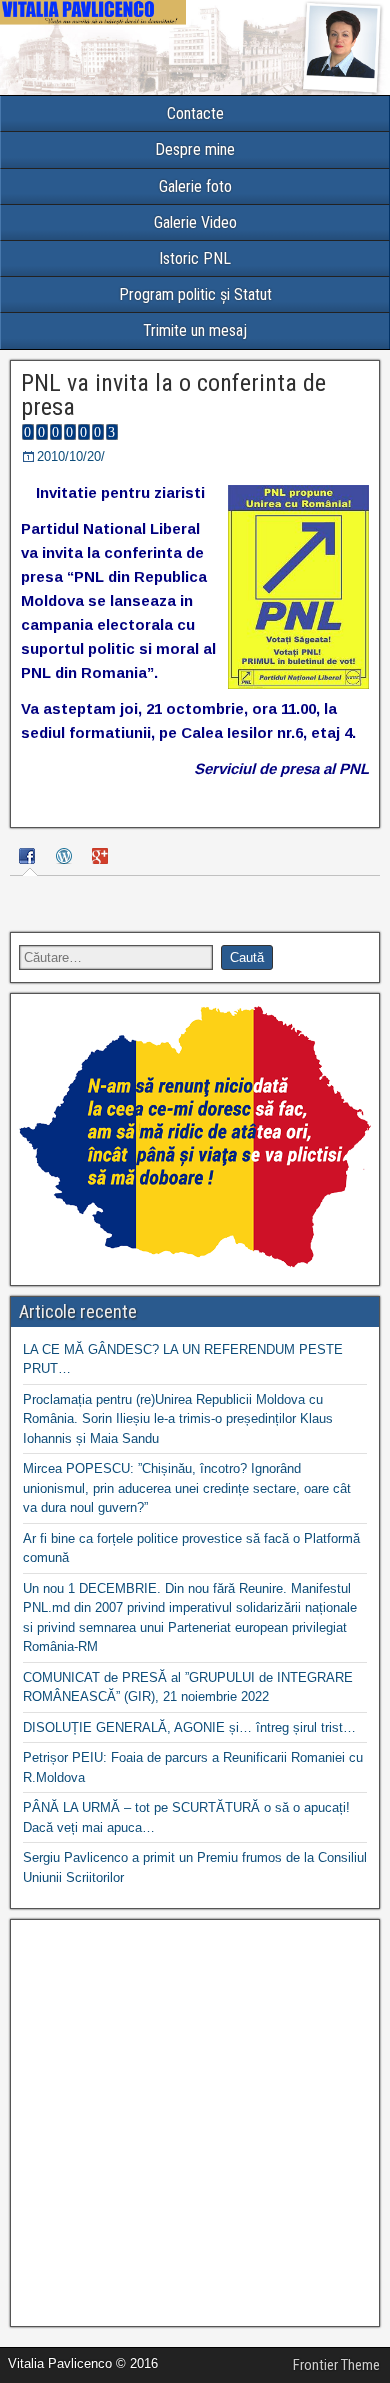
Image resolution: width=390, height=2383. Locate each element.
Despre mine (195, 149)
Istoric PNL (195, 258)
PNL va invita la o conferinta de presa (173, 395)
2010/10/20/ (71, 456)
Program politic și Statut (195, 294)
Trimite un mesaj (195, 330)
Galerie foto (195, 186)
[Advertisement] (195, 2123)
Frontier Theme (336, 2365)
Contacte (195, 113)
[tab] (30, 858)
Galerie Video (195, 222)
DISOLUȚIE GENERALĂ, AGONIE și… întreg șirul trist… (189, 1727)
